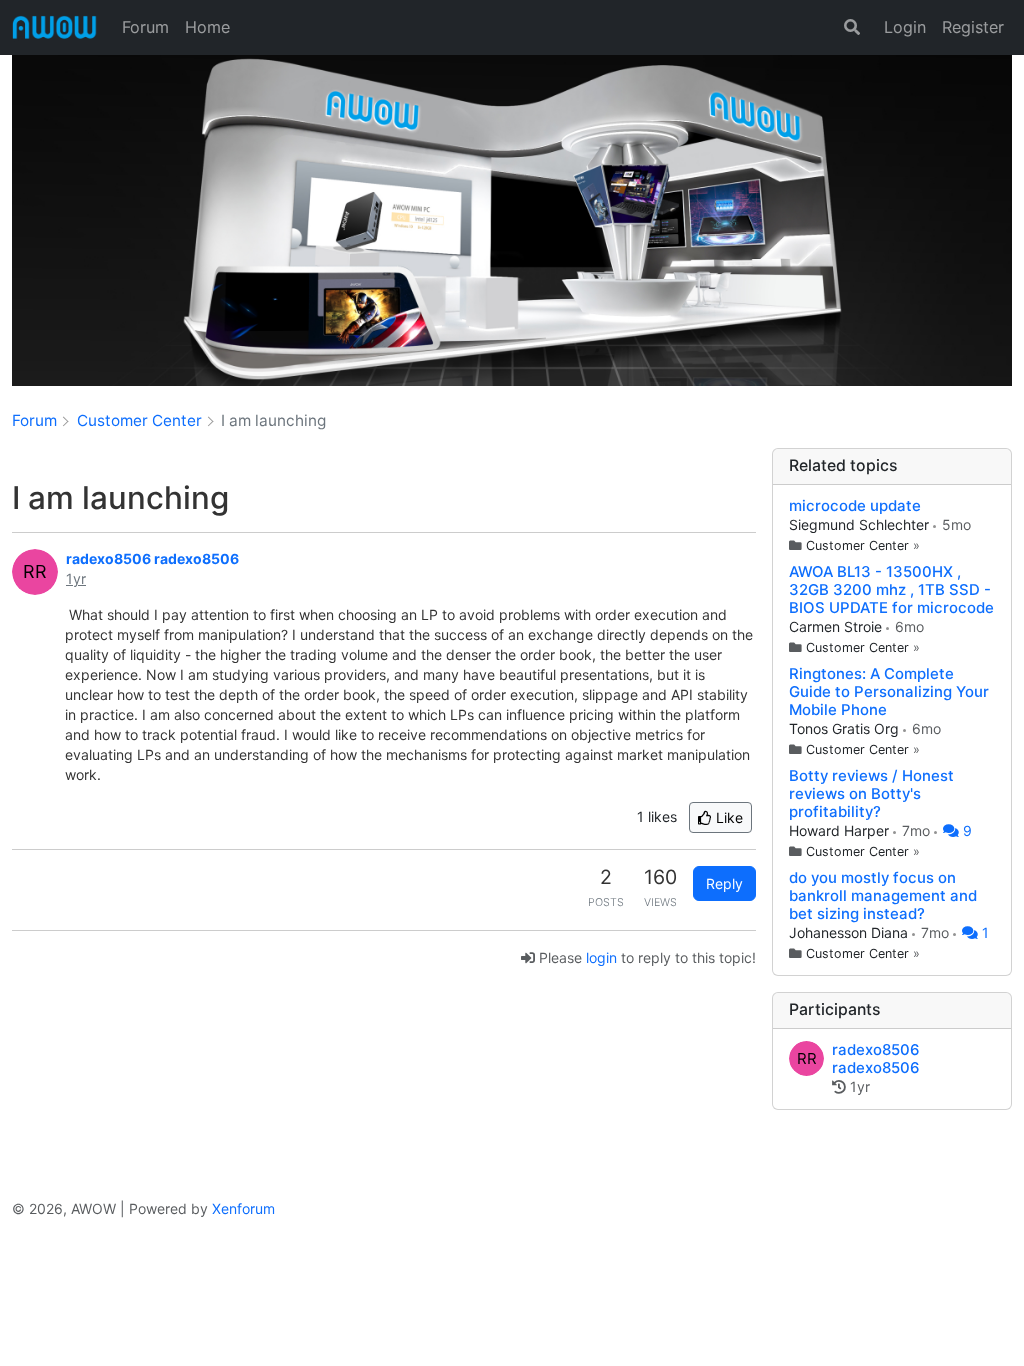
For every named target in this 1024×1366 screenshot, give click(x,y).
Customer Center (857, 545)
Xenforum (243, 1208)
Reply (724, 883)
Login (905, 27)
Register (973, 27)
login (601, 957)
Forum (145, 27)
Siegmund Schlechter (861, 524)
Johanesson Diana (850, 932)
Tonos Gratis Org (846, 728)
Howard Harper (841, 830)
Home (207, 27)
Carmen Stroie (837, 626)
